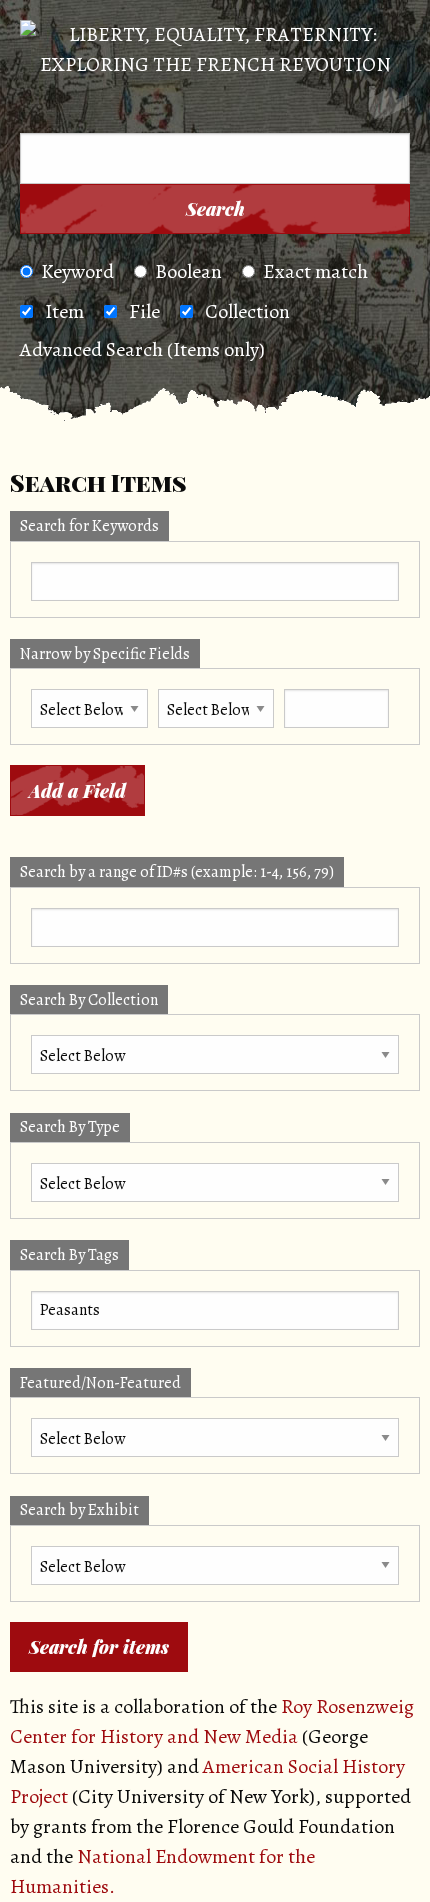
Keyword (77, 271)
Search (215, 209)
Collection (247, 311)
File (144, 311)
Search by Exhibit (79, 1510)
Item (64, 311)
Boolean (188, 271)
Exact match (315, 271)
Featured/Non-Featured (100, 1383)
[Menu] (49, 106)
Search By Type (70, 1127)
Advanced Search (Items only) (142, 349)
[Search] (389, 106)
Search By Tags (69, 1255)
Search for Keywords (89, 526)
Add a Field (77, 791)
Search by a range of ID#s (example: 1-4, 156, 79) (177, 872)
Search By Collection (89, 1000)
